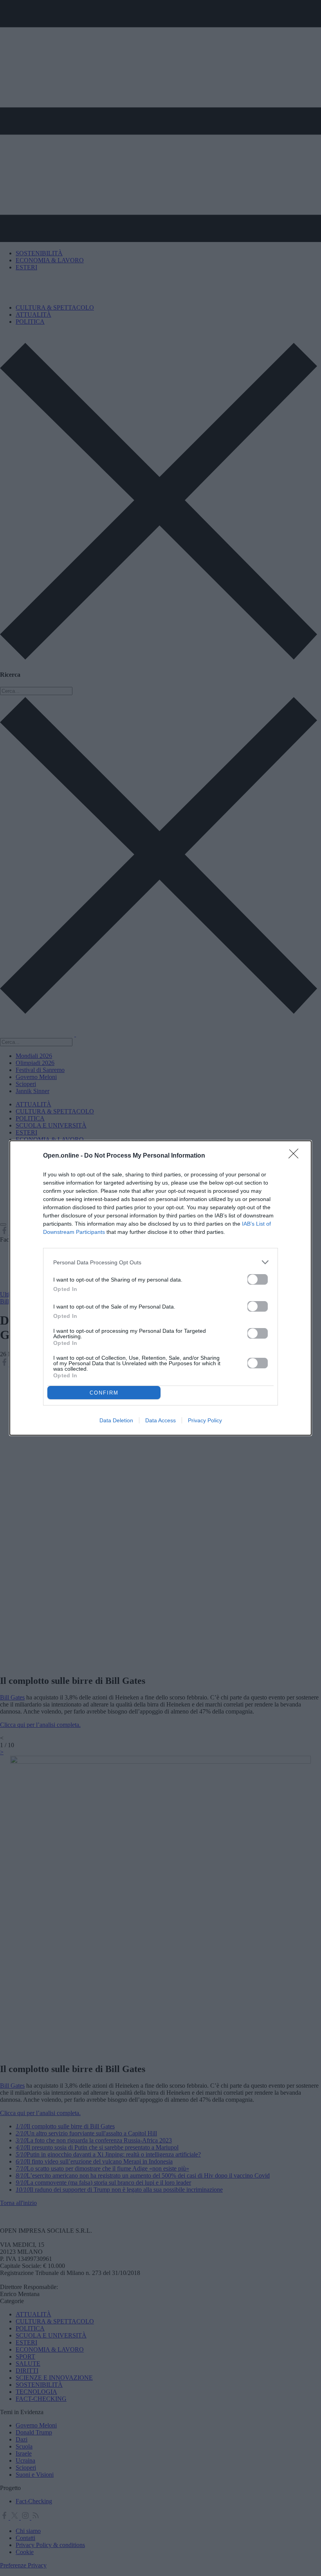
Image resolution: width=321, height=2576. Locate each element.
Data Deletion (116, 1420)
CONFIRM (104, 1393)
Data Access (160, 1420)
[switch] (258, 1279)
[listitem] (160, 1262)
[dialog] (160, 1288)
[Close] (296, 1156)
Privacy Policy (205, 1420)
